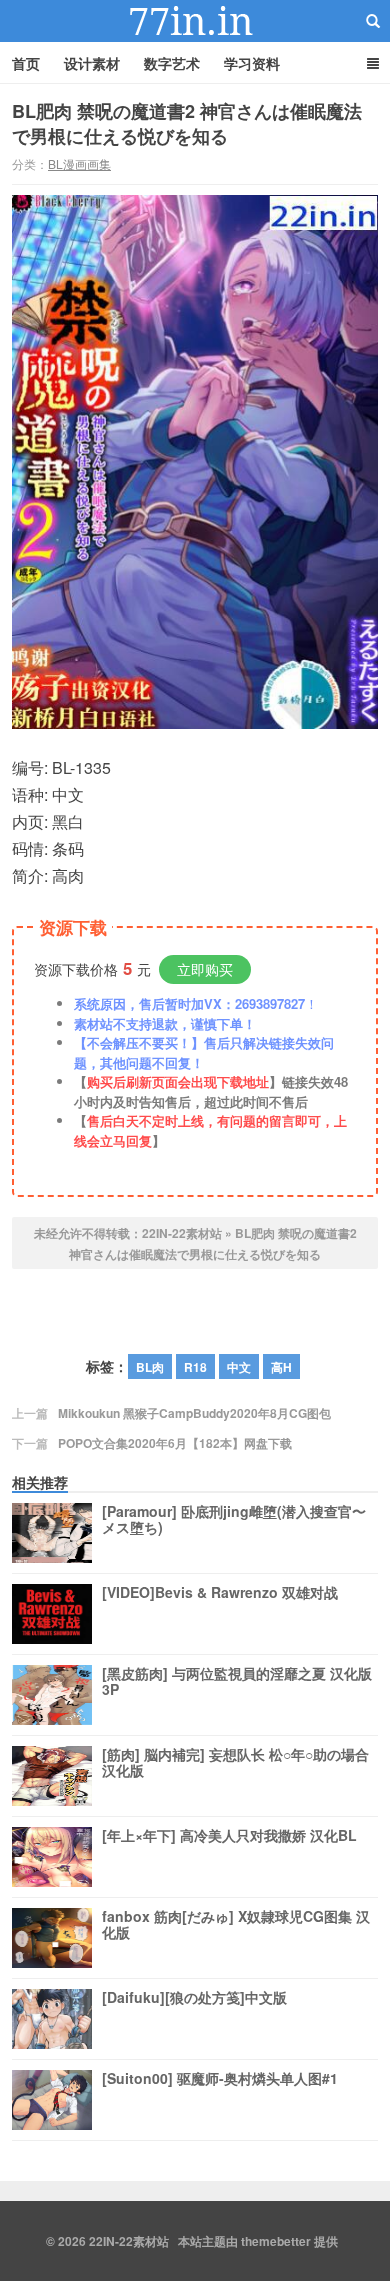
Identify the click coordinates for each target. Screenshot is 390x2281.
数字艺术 (172, 63)
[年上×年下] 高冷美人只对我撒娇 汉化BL (229, 1836)
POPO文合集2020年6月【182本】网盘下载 (175, 1443)
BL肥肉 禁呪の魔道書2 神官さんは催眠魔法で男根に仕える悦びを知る (187, 123)
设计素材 (92, 63)
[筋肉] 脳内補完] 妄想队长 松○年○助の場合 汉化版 (235, 1763)
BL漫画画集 (79, 163)
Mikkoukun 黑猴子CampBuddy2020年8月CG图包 (194, 1413)
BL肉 (150, 1367)
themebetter (276, 2241)
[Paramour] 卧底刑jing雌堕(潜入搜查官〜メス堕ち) (234, 1520)
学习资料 (252, 63)
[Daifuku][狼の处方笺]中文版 (194, 1998)
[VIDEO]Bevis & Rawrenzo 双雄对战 (220, 1593)
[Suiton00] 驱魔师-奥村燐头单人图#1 (220, 2079)
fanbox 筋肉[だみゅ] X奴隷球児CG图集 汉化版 (236, 1925)
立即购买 (205, 969)
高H (281, 1367)
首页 (26, 63)
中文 (239, 1367)
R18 (195, 1367)
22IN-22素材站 (195, 21)
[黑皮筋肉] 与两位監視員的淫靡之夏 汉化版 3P (237, 1682)
